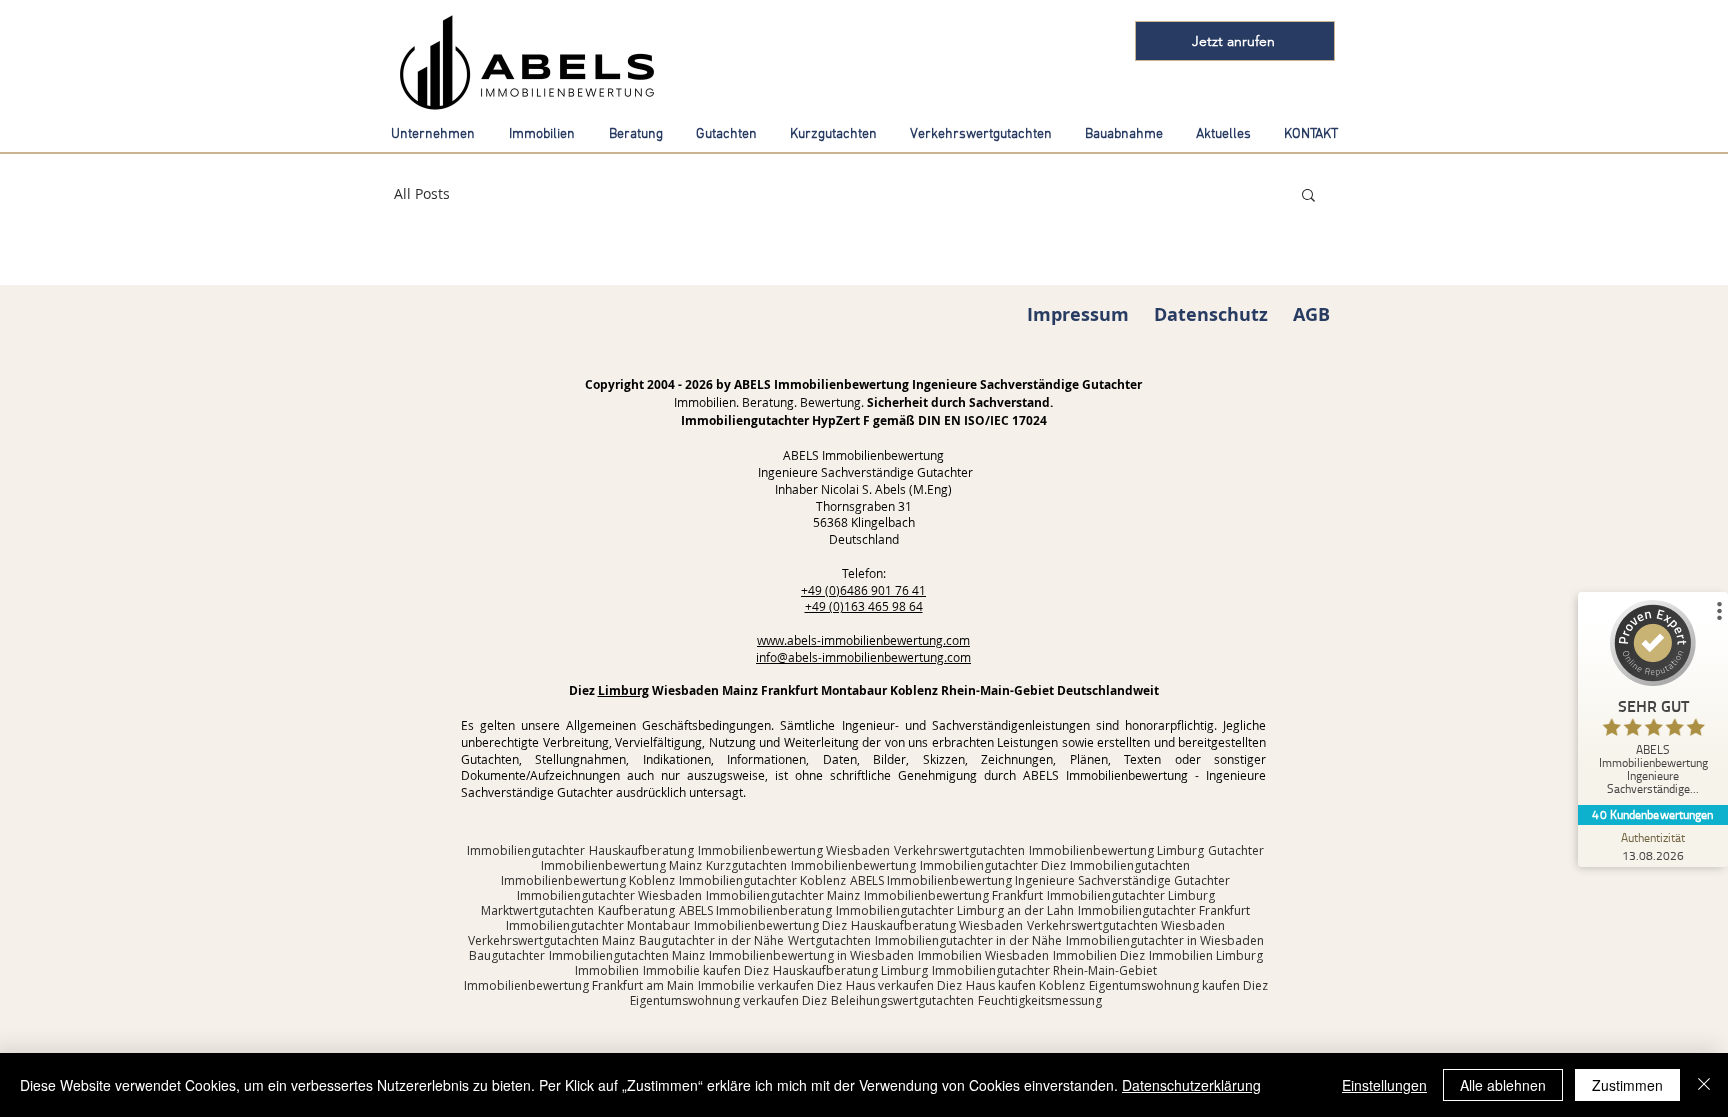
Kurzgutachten (746, 865)
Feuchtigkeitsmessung (1040, 1000)
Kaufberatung (636, 910)
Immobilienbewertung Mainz (621, 865)
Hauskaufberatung (641, 850)
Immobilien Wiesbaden (983, 955)
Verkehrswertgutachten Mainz (551, 940)
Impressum (1078, 314)
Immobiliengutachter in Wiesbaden (1165, 940)
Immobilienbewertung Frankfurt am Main (579, 985)
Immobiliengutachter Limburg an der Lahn (955, 910)
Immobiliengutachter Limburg (1131, 895)
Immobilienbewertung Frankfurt (953, 895)
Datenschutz (1211, 314)
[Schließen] (1704, 1085)
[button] (1308, 196)
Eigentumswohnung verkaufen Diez (728, 1000)
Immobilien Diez (1099, 955)
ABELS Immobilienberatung (755, 910)
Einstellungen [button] (1384, 1085)
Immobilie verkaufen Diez (770, 985)
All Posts (422, 193)
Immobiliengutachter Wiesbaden (609, 895)
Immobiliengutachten (1130, 865)
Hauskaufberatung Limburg (850, 970)
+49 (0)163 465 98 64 (864, 606)
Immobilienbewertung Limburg (1116, 850)
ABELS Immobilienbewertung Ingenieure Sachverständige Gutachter (1040, 880)
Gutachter (1236, 850)
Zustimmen (1627, 1085)
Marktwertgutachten (537, 910)
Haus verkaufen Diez (904, 985)
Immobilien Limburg (1206, 955)
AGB (1311, 314)
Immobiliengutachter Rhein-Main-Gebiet (1044, 970)
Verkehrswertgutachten (959, 850)
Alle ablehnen (1503, 1085)
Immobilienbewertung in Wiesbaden (811, 955)
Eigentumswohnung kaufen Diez (1178, 985)
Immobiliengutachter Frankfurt (1164, 910)
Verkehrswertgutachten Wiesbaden (1126, 925)
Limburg (623, 690)
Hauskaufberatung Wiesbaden (937, 925)
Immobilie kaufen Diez (706, 970)
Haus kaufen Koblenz (1025, 985)
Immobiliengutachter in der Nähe (968, 940)
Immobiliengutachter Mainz (783, 895)
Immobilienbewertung (853, 865)
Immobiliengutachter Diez (993, 865)
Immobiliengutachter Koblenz (762, 880)
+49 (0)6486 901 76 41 (863, 590)
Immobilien (607, 970)
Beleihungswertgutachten (902, 1000)
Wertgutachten (829, 940)
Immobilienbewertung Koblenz (588, 880)
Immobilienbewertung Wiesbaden (794, 850)
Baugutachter (507, 955)
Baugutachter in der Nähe (711, 940)
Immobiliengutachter (526, 850)
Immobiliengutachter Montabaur (598, 925)
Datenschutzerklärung (1191, 1085)
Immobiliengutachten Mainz (627, 955)
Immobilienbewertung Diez (770, 925)
